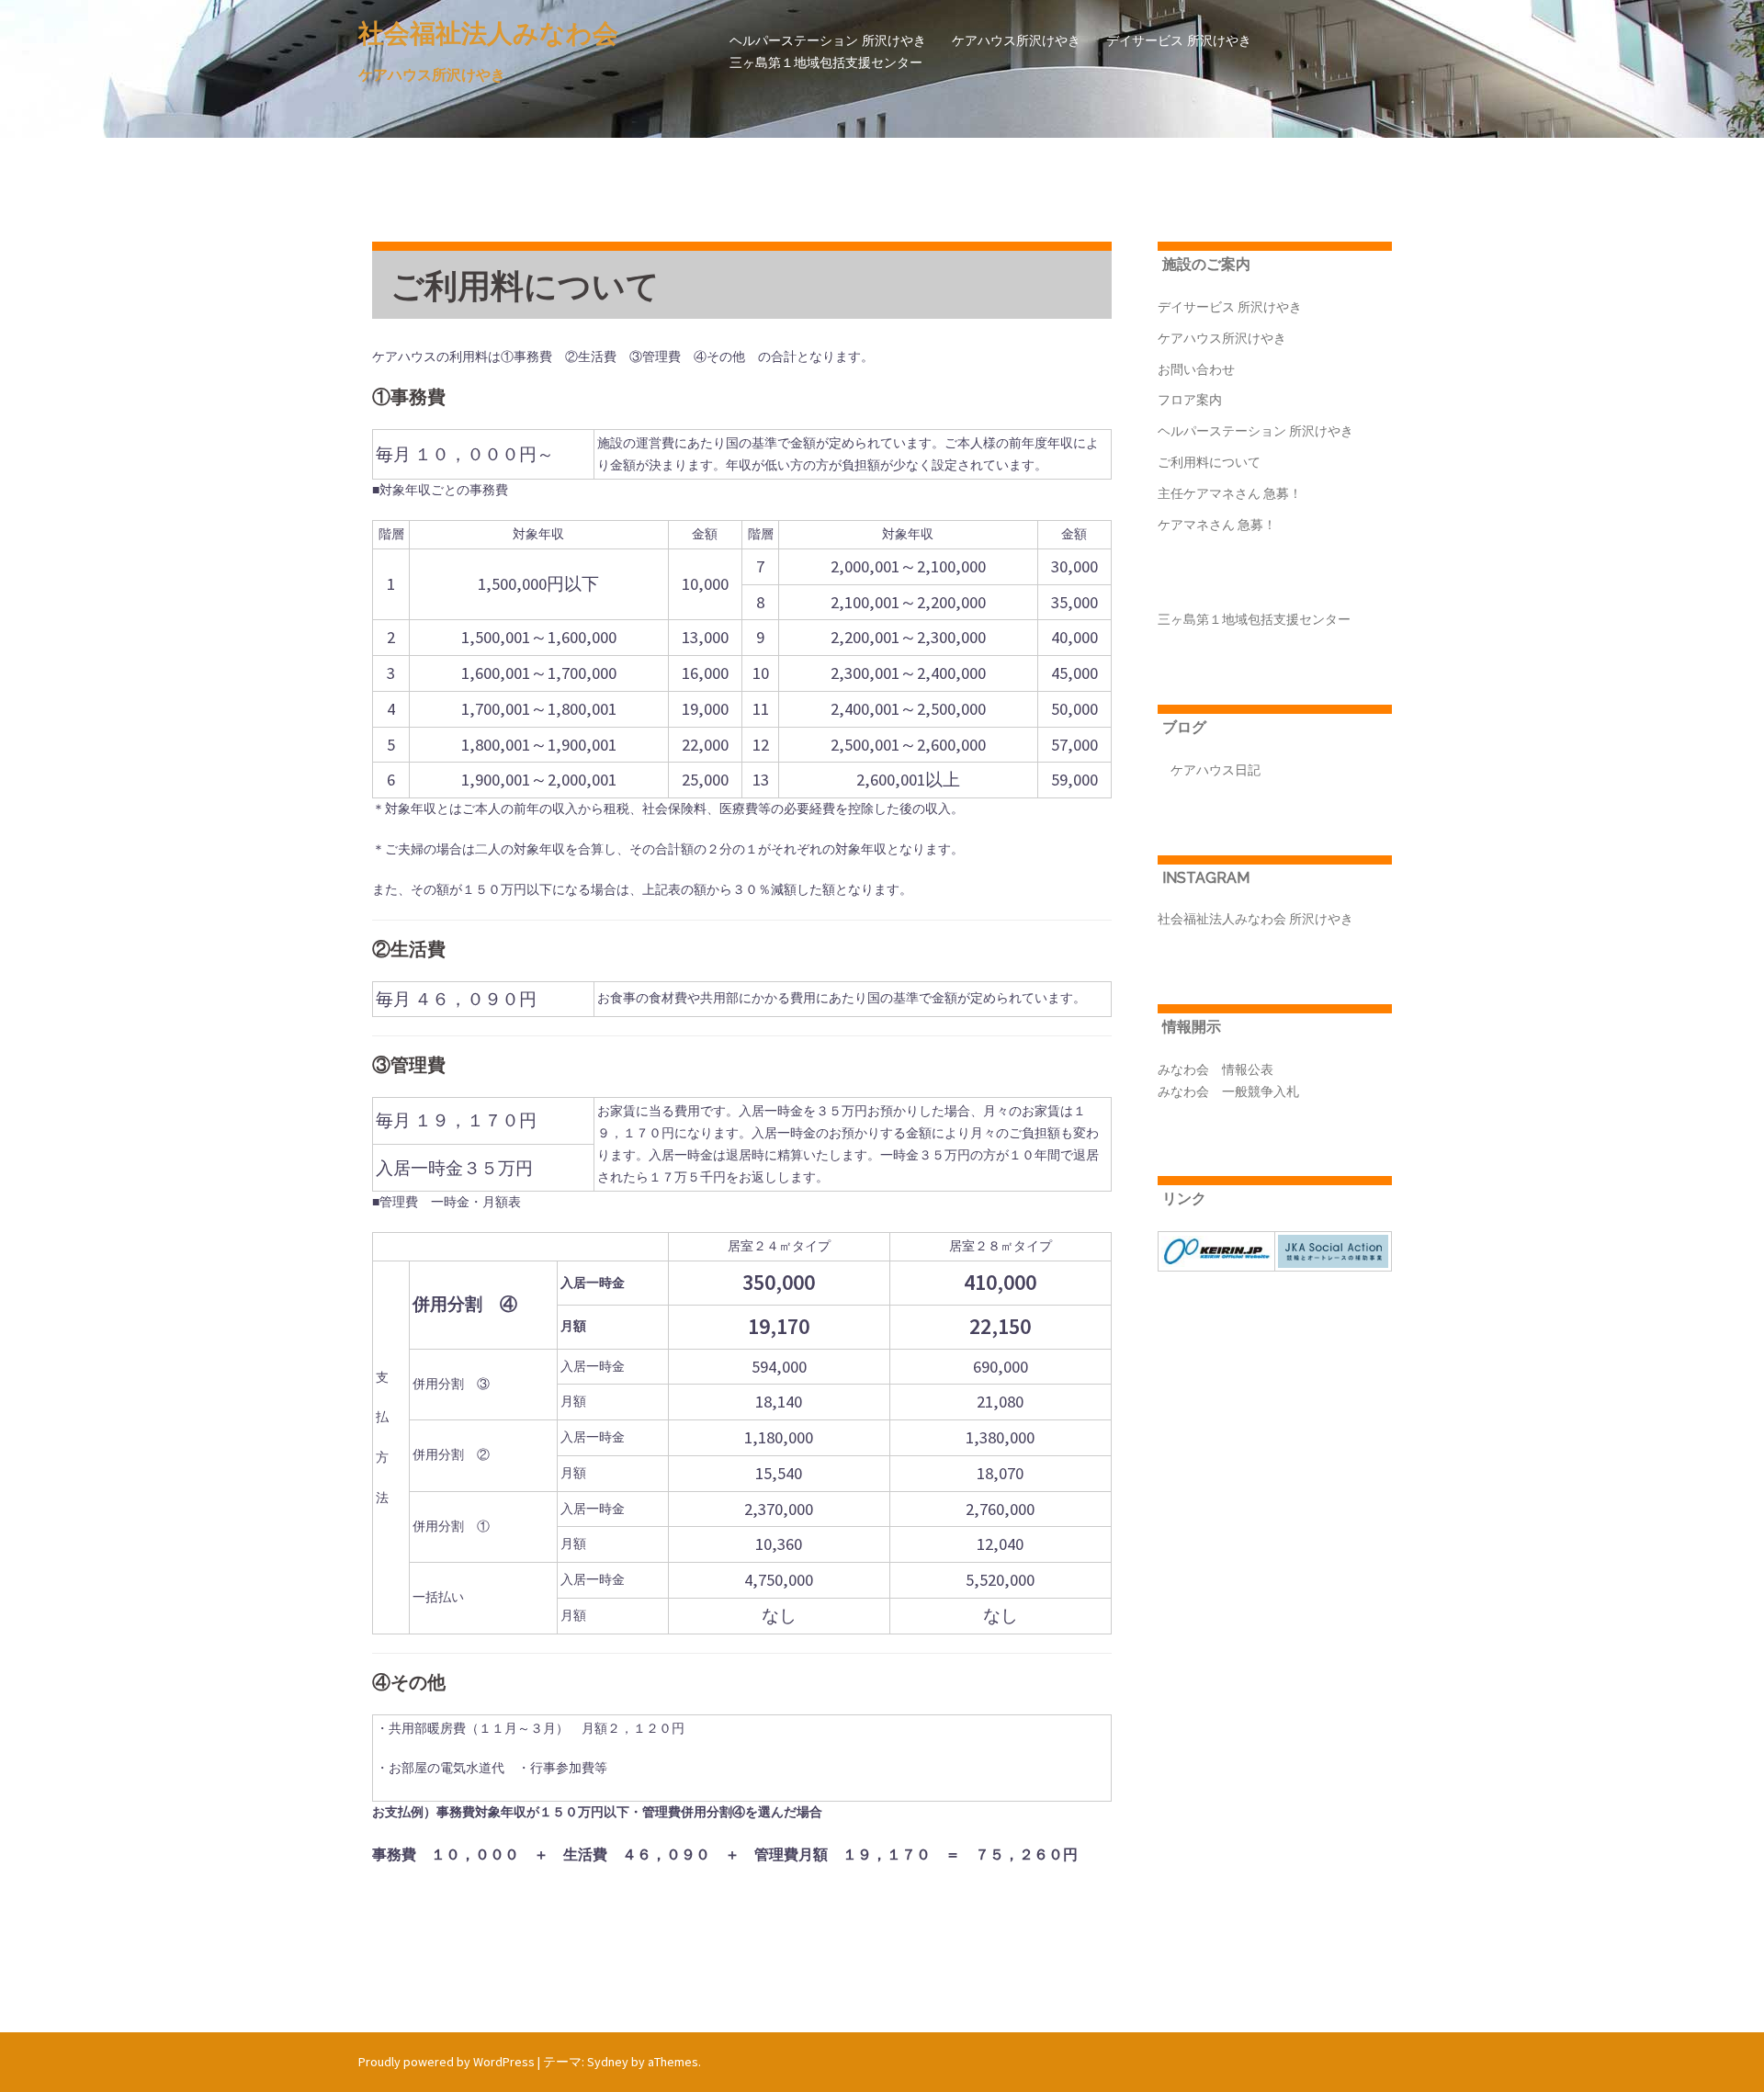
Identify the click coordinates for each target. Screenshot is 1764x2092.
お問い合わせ (1196, 369)
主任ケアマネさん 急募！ (1230, 493)
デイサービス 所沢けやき (1179, 40)
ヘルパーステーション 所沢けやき (828, 40)
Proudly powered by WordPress (447, 2062)
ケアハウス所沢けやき (1016, 40)
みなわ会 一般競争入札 (1228, 1091)
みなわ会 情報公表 (1216, 1069)
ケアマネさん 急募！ (1217, 525)
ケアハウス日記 (1209, 770)
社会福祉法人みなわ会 (488, 34)
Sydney (608, 2062)
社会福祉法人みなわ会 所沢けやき (1255, 919)
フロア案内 (1190, 400)
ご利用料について (1209, 462)
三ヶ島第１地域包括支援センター (826, 62)
